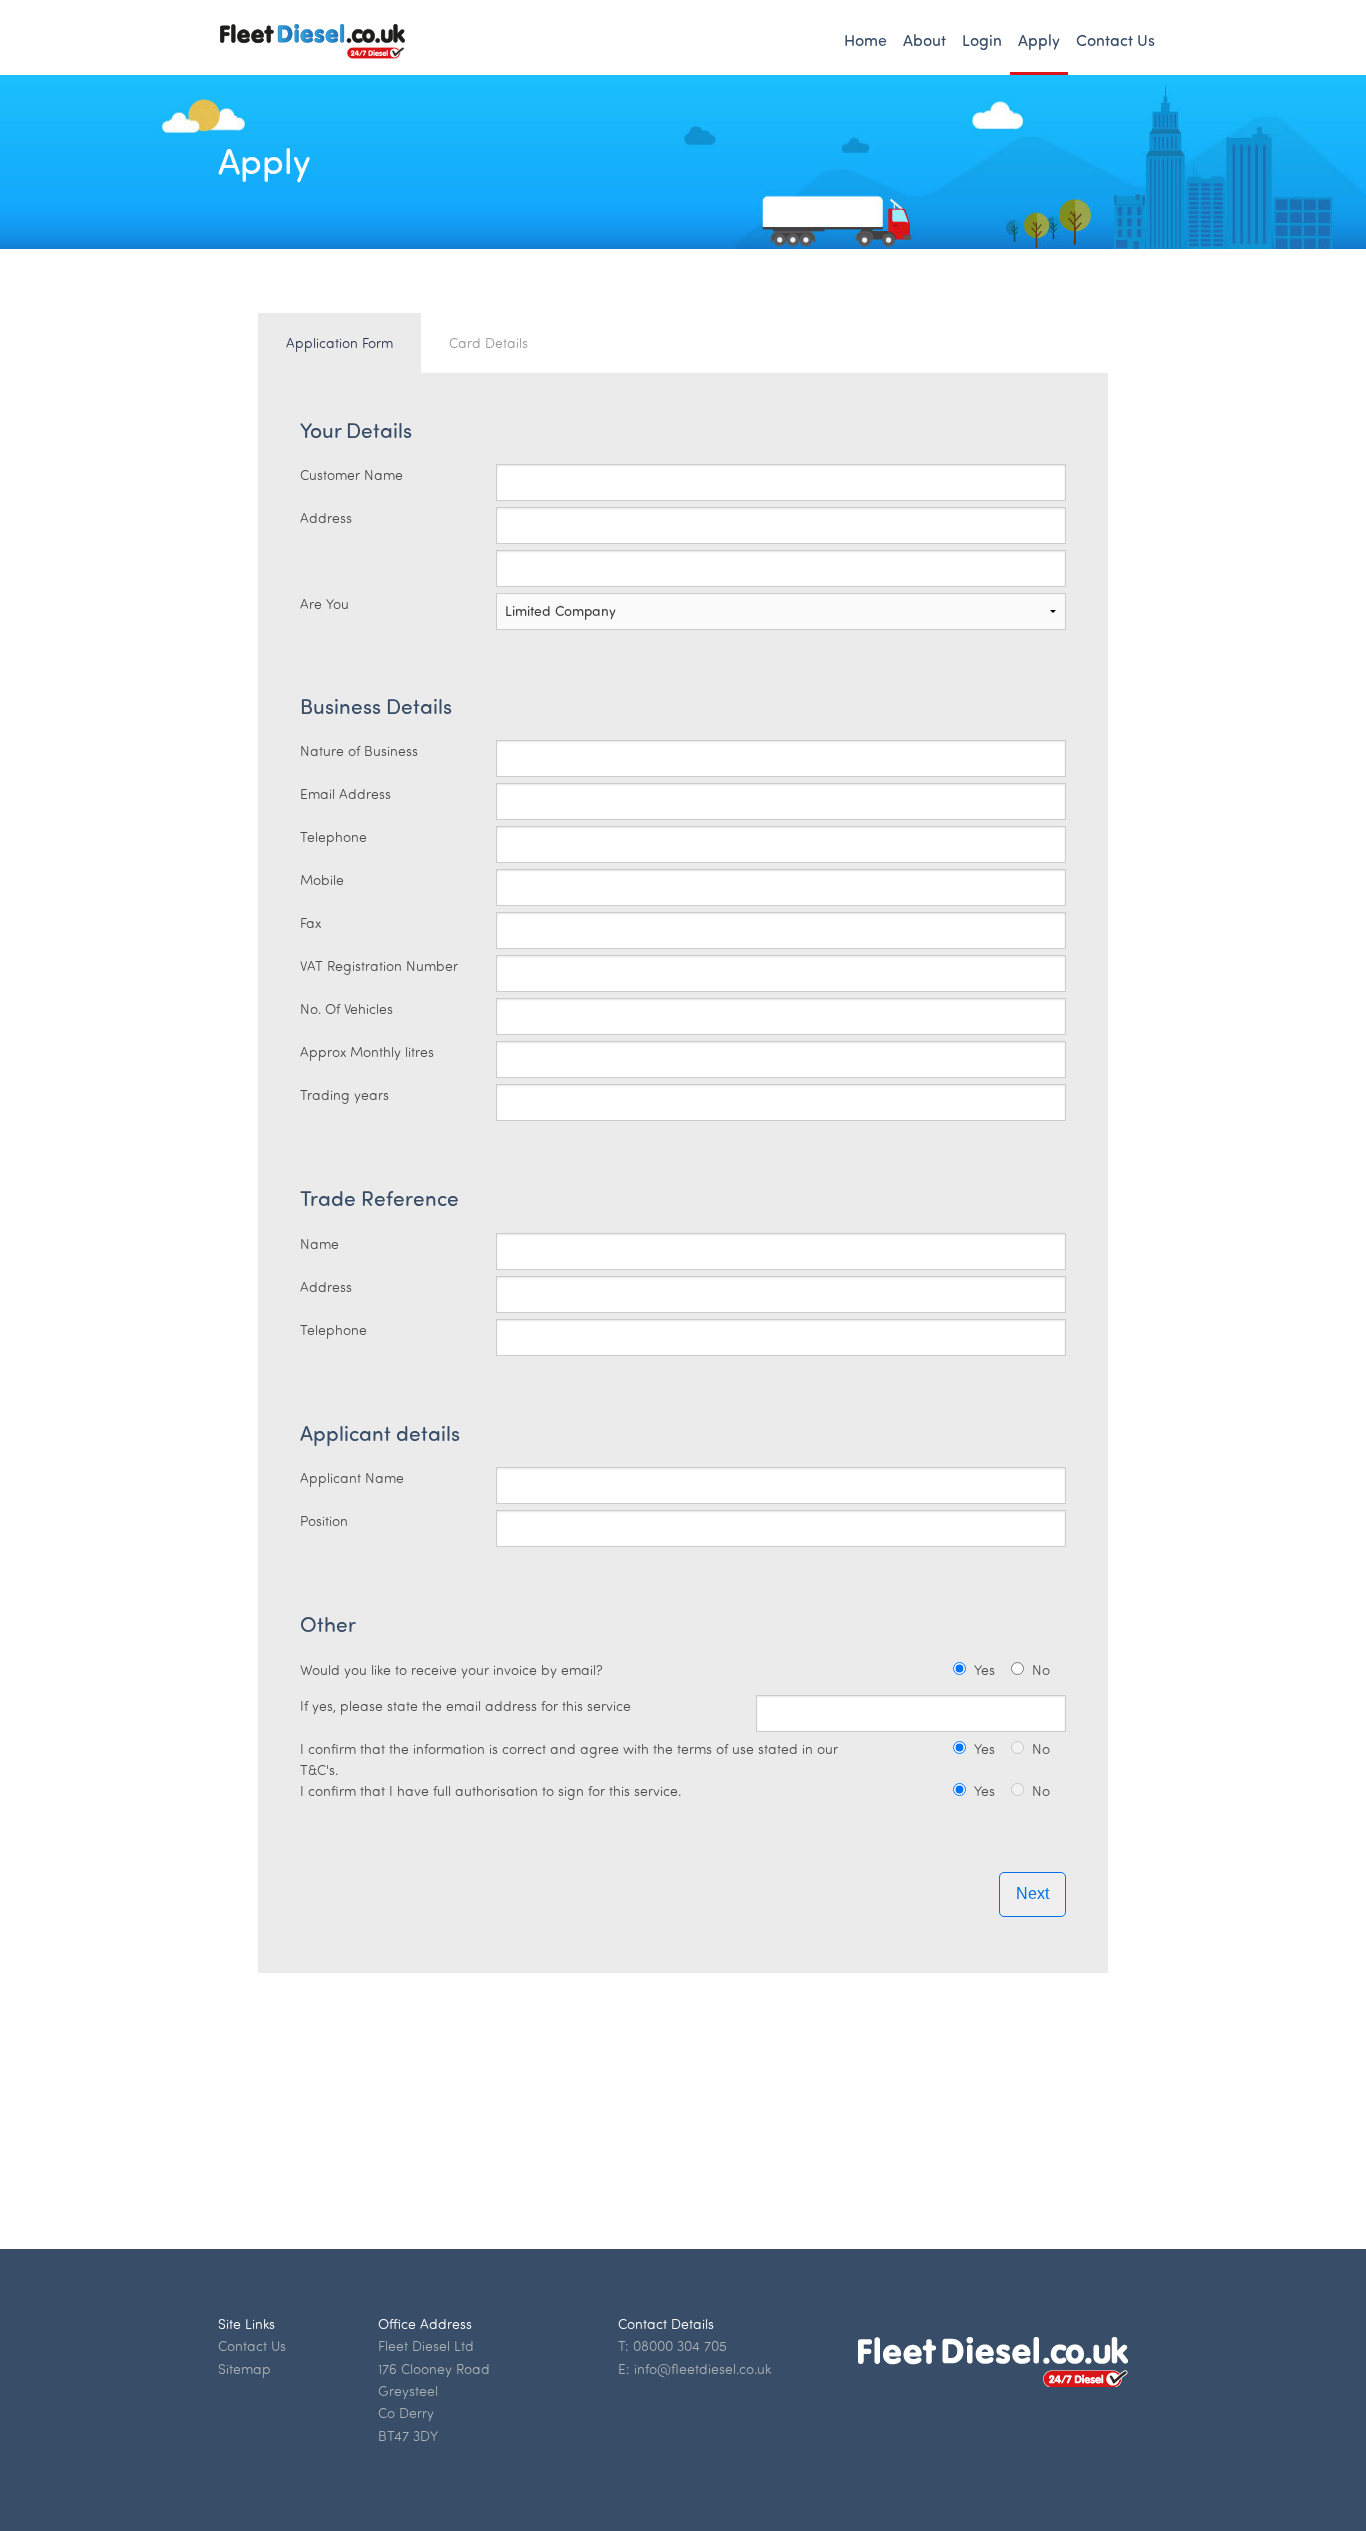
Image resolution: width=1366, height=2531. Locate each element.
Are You (324, 603)
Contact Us (1115, 39)
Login (982, 39)
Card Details (488, 342)
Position (324, 1520)
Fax (310, 922)
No (1041, 1669)
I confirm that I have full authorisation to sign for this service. (490, 1790)
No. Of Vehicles (346, 1008)
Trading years (344, 1094)
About (924, 39)
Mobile (322, 879)
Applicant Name (352, 1477)
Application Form (339, 342)
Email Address (345, 793)
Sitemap (244, 2368)
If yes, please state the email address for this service (465, 1705)
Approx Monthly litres (367, 1051)
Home (865, 39)
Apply (1039, 39)
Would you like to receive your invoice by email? (451, 1669)
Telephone (333, 836)
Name (319, 1243)
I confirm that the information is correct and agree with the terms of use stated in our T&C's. (569, 1759)
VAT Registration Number (379, 965)
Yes (984, 1669)
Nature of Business (359, 750)
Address (326, 517)
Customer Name (351, 474)
